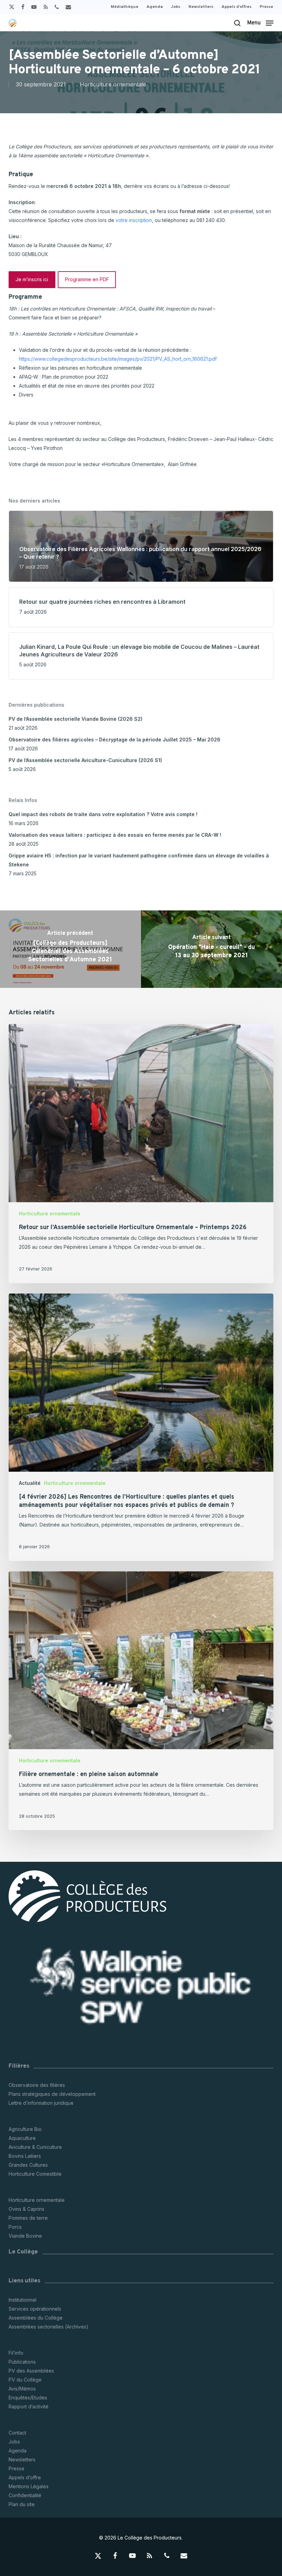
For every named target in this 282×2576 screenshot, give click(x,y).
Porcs (15, 2227)
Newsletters (22, 2459)
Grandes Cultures (28, 2165)
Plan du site (22, 2504)
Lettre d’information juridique (41, 2103)
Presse (17, 2468)
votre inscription (134, 220)
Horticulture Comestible (35, 2174)
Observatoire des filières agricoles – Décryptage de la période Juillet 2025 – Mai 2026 (115, 740)
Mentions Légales (29, 2486)
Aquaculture (22, 2138)
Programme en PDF (87, 279)
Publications (22, 2362)
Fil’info (16, 2353)
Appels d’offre (25, 2477)
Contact (17, 2433)
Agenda (18, 2451)
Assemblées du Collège (36, 2318)
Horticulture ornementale (113, 84)
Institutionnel (23, 2300)
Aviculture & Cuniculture (35, 2147)
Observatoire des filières (37, 2085)
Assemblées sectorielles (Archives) (48, 2327)
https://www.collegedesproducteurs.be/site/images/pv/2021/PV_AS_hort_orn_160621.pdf (118, 359)
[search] (237, 23)
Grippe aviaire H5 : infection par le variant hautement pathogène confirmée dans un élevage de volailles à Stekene (139, 860)
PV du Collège (25, 2380)
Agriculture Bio (25, 2129)
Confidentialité (25, 2495)
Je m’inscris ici (32, 279)
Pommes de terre (28, 2218)
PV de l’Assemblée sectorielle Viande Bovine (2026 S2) (75, 719)
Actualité (30, 1483)
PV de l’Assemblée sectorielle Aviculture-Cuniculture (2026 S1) (85, 760)
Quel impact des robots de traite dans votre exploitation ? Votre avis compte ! (103, 814)
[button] (260, 23)
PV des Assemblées (31, 2371)
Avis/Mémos (22, 2389)
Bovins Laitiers (25, 2156)
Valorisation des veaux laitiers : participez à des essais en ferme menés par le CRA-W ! (115, 835)
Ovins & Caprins (26, 2209)
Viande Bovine (25, 2236)
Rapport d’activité (29, 2406)
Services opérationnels (35, 2309)
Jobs (14, 2442)
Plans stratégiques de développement (52, 2094)
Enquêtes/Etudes (28, 2398)
